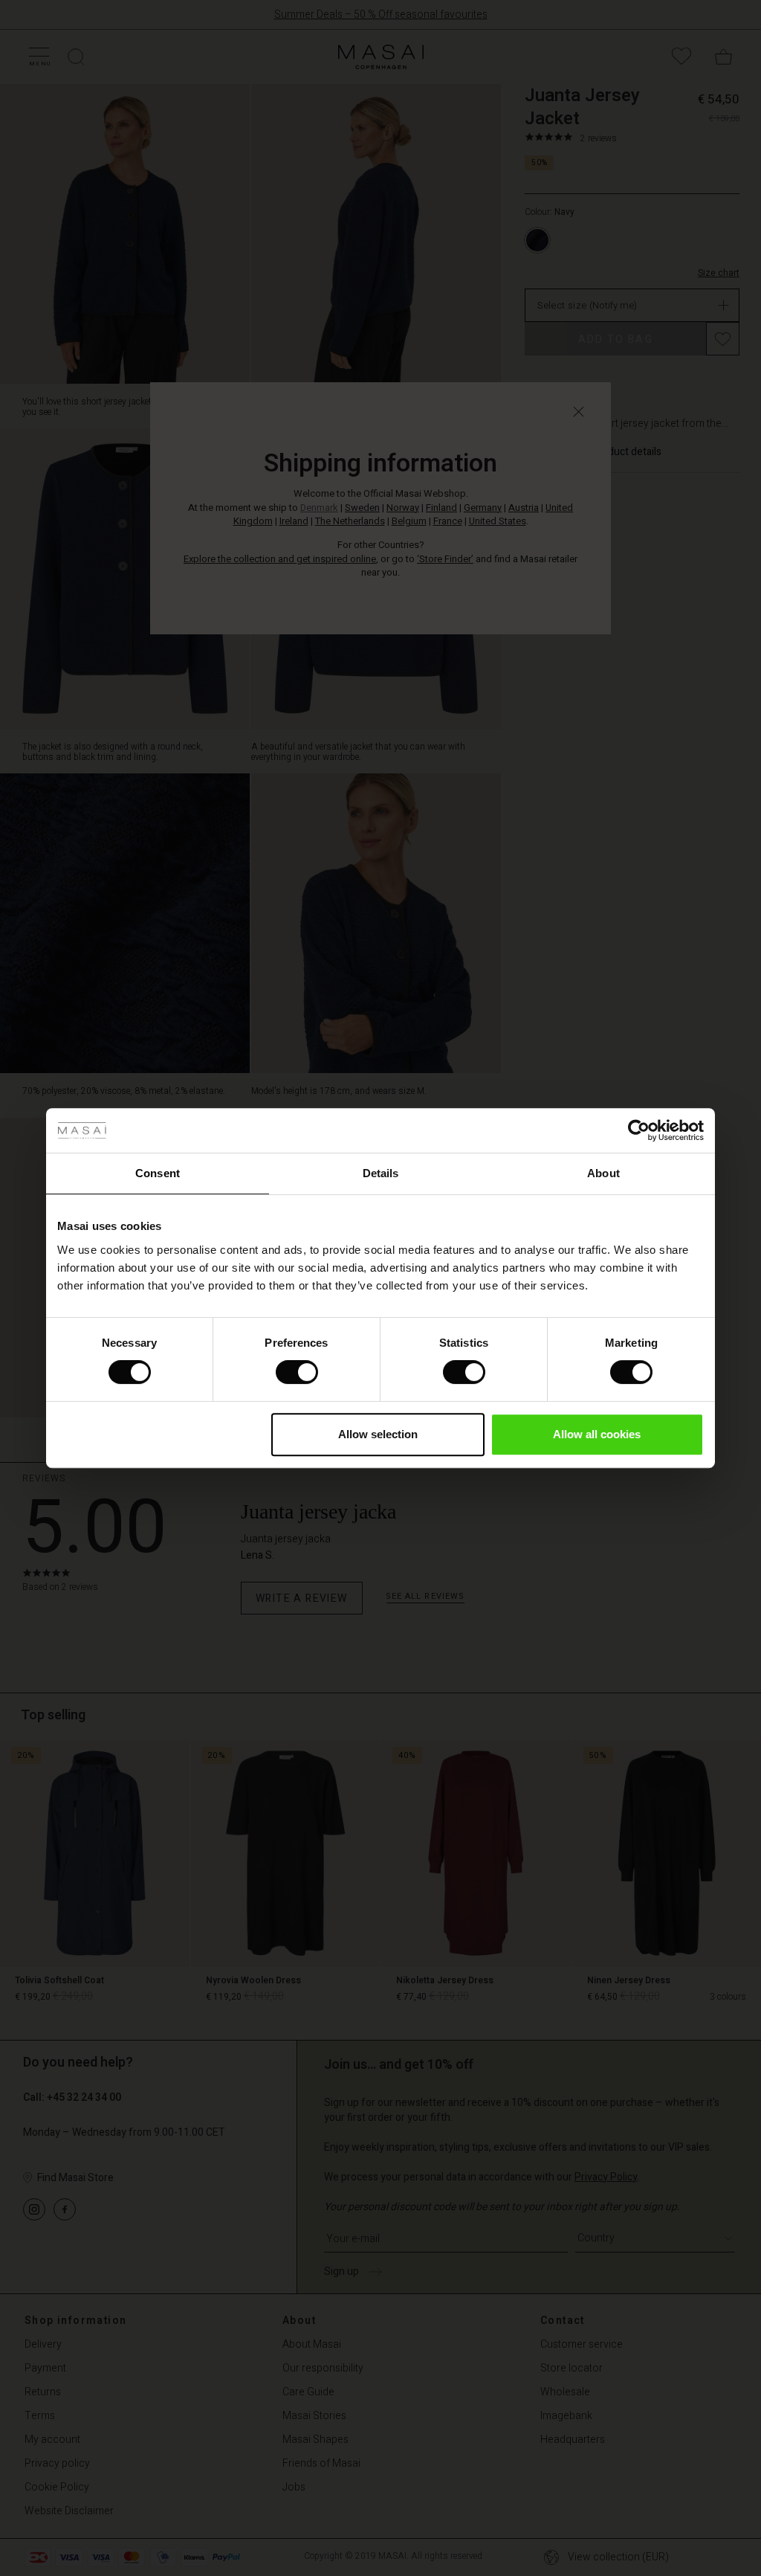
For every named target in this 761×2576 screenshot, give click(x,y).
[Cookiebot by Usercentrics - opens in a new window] (639, 1130)
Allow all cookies (597, 1434)
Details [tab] (381, 1173)
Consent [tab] (158, 1173)
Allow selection (378, 1434)
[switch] (297, 1372)
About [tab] (603, 1173)
